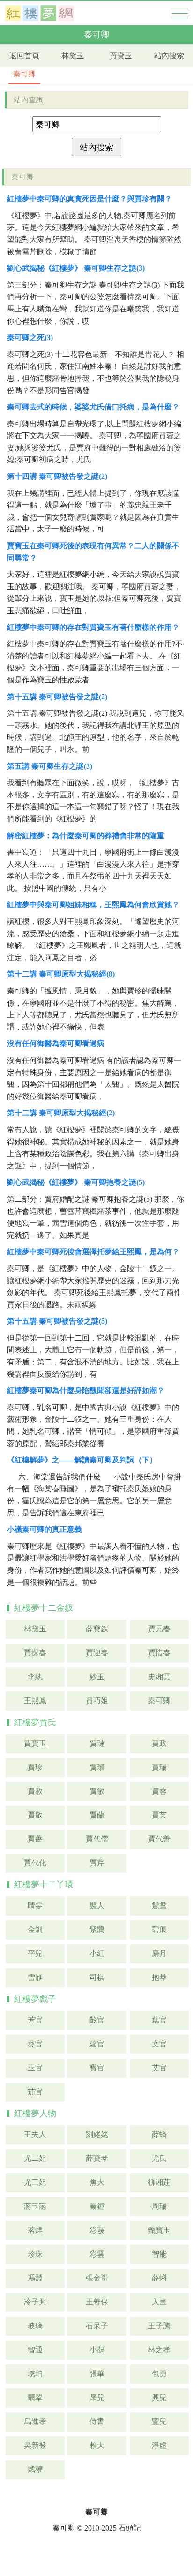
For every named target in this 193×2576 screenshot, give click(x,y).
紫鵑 (97, 1929)
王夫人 (35, 2134)
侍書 (97, 2421)
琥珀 (35, 2374)
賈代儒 (97, 1839)
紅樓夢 (40, 13)
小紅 (97, 1953)
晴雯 (35, 1905)
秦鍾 (97, 2206)
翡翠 (35, 2398)
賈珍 (35, 1767)
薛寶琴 (97, 2158)
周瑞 (159, 2206)
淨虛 (159, 2445)
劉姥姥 (97, 2134)
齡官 (97, 2020)
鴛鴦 (159, 1905)
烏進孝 (35, 2421)
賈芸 (159, 1815)
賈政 (159, 1743)
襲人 (97, 1905)
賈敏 (97, 1791)
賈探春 (35, 1653)
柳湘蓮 (159, 2182)
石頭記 (130, 2528)
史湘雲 (159, 1677)
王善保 (97, 2302)
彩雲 (97, 2254)
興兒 (159, 2398)
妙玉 (97, 1677)
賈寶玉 (121, 56)
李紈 (35, 1677)
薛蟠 (159, 2134)
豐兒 (159, 2421)
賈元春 (159, 1629)
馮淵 (35, 2278)
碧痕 (159, 1929)
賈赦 (35, 1791)
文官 (159, 2044)
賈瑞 (159, 1767)
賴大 (97, 2445)
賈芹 (97, 1863)
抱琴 (159, 1977)
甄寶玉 (159, 2230)
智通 (35, 2350)
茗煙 (35, 2230)
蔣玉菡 (35, 2206)
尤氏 (159, 2158)
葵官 (35, 2044)
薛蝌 (159, 2278)
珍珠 (35, 2254)
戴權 (35, 2469)
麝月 (159, 1953)
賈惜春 (159, 1653)
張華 (97, 2374)
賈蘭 (97, 1815)
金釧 (35, 1929)
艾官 (159, 2068)
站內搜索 (169, 56)
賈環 (97, 1767)
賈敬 (35, 1815)
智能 (159, 2254)
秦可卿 (24, 74)
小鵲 (97, 2350)
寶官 (97, 2068)
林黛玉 (73, 56)
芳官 (35, 2020)
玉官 (35, 2068)
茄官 (35, 2092)
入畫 (159, 2302)
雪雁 (35, 1977)
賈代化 (35, 1863)
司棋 (97, 1977)
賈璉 (97, 1743)
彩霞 (97, 2230)
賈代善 (159, 1839)
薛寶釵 (97, 1629)
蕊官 (97, 2044)
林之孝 (159, 2350)
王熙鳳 (35, 1701)
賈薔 (35, 1839)
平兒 (35, 1953)
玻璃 (35, 2326)
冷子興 (35, 2302)
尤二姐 (35, 2158)
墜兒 (97, 2398)
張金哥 (97, 2278)
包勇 (159, 2374)
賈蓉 (159, 1791)
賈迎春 (97, 1653)
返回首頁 (24, 56)
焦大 (97, 2182)
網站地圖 (180, 13)
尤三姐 (35, 2182)
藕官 (159, 2020)
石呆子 (97, 2326)
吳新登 (35, 2445)
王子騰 (159, 2326)
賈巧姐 (97, 1701)
